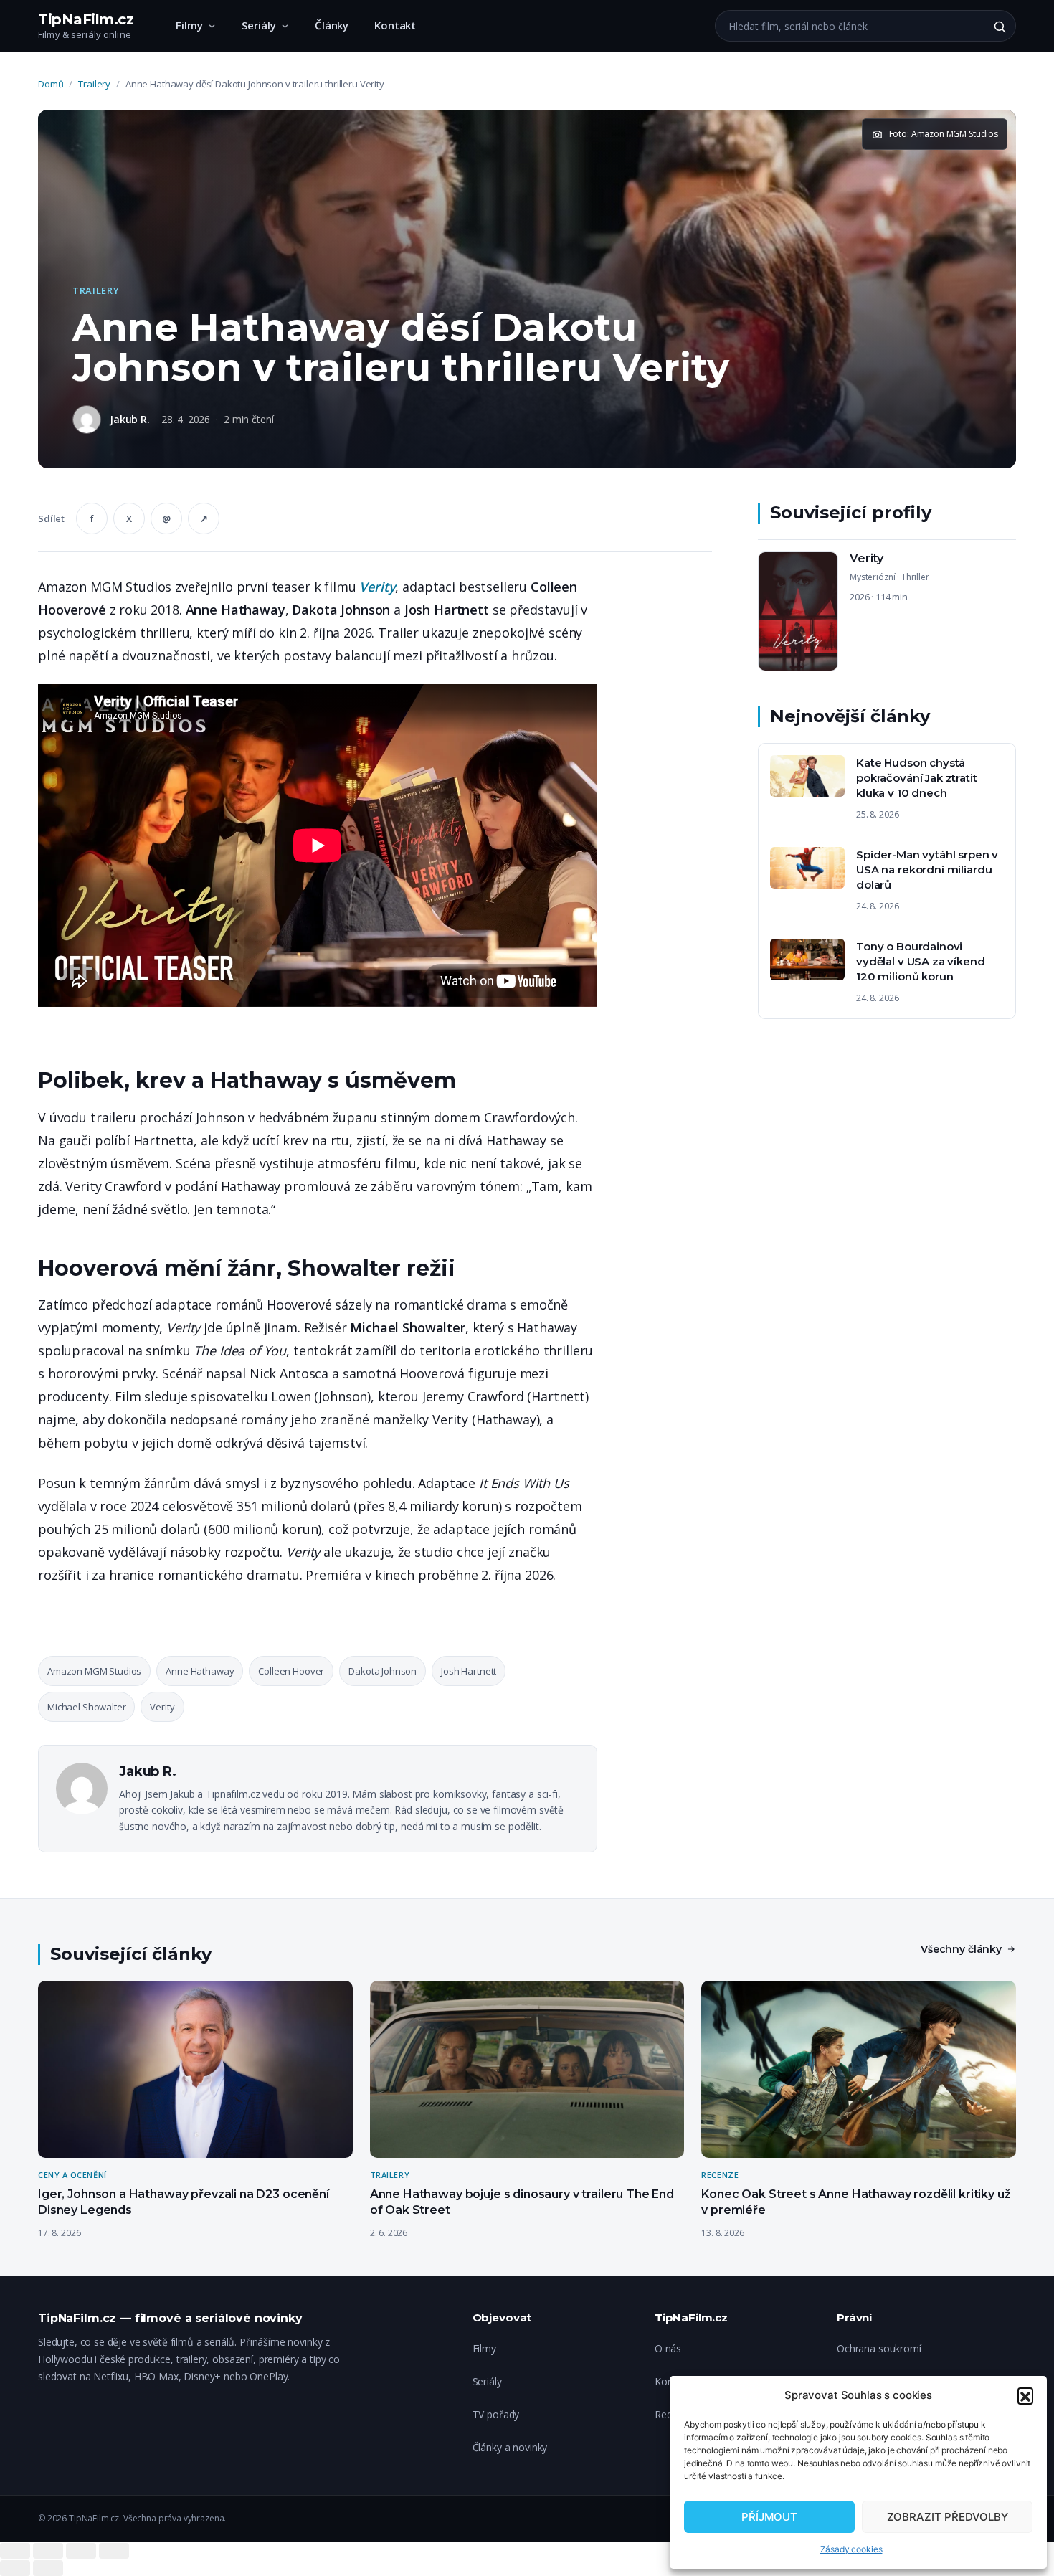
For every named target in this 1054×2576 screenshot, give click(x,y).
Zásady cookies (851, 2549)
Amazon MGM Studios (94, 1671)
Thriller (915, 577)
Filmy (189, 25)
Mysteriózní (872, 577)
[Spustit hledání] (1000, 27)
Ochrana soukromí (879, 2348)
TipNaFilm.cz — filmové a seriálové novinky (170, 2318)
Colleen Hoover (291, 1671)
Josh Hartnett (469, 1671)
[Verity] (887, 611)
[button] (1025, 2395)
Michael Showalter (86, 1707)
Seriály (259, 25)
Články (332, 25)
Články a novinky (510, 2447)
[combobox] (850, 26)
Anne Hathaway (200, 1671)
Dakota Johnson (383, 1671)
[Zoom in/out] (114, 2551)
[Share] (48, 2551)
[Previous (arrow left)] (15, 2568)
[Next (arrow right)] (48, 2568)
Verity (377, 587)
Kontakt (395, 25)
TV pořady (496, 2414)
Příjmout (769, 2517)
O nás (668, 2348)
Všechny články (961, 1949)
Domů (51, 84)
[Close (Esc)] (15, 2551)
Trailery (94, 84)
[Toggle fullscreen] (81, 2551)
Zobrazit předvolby (948, 2517)
